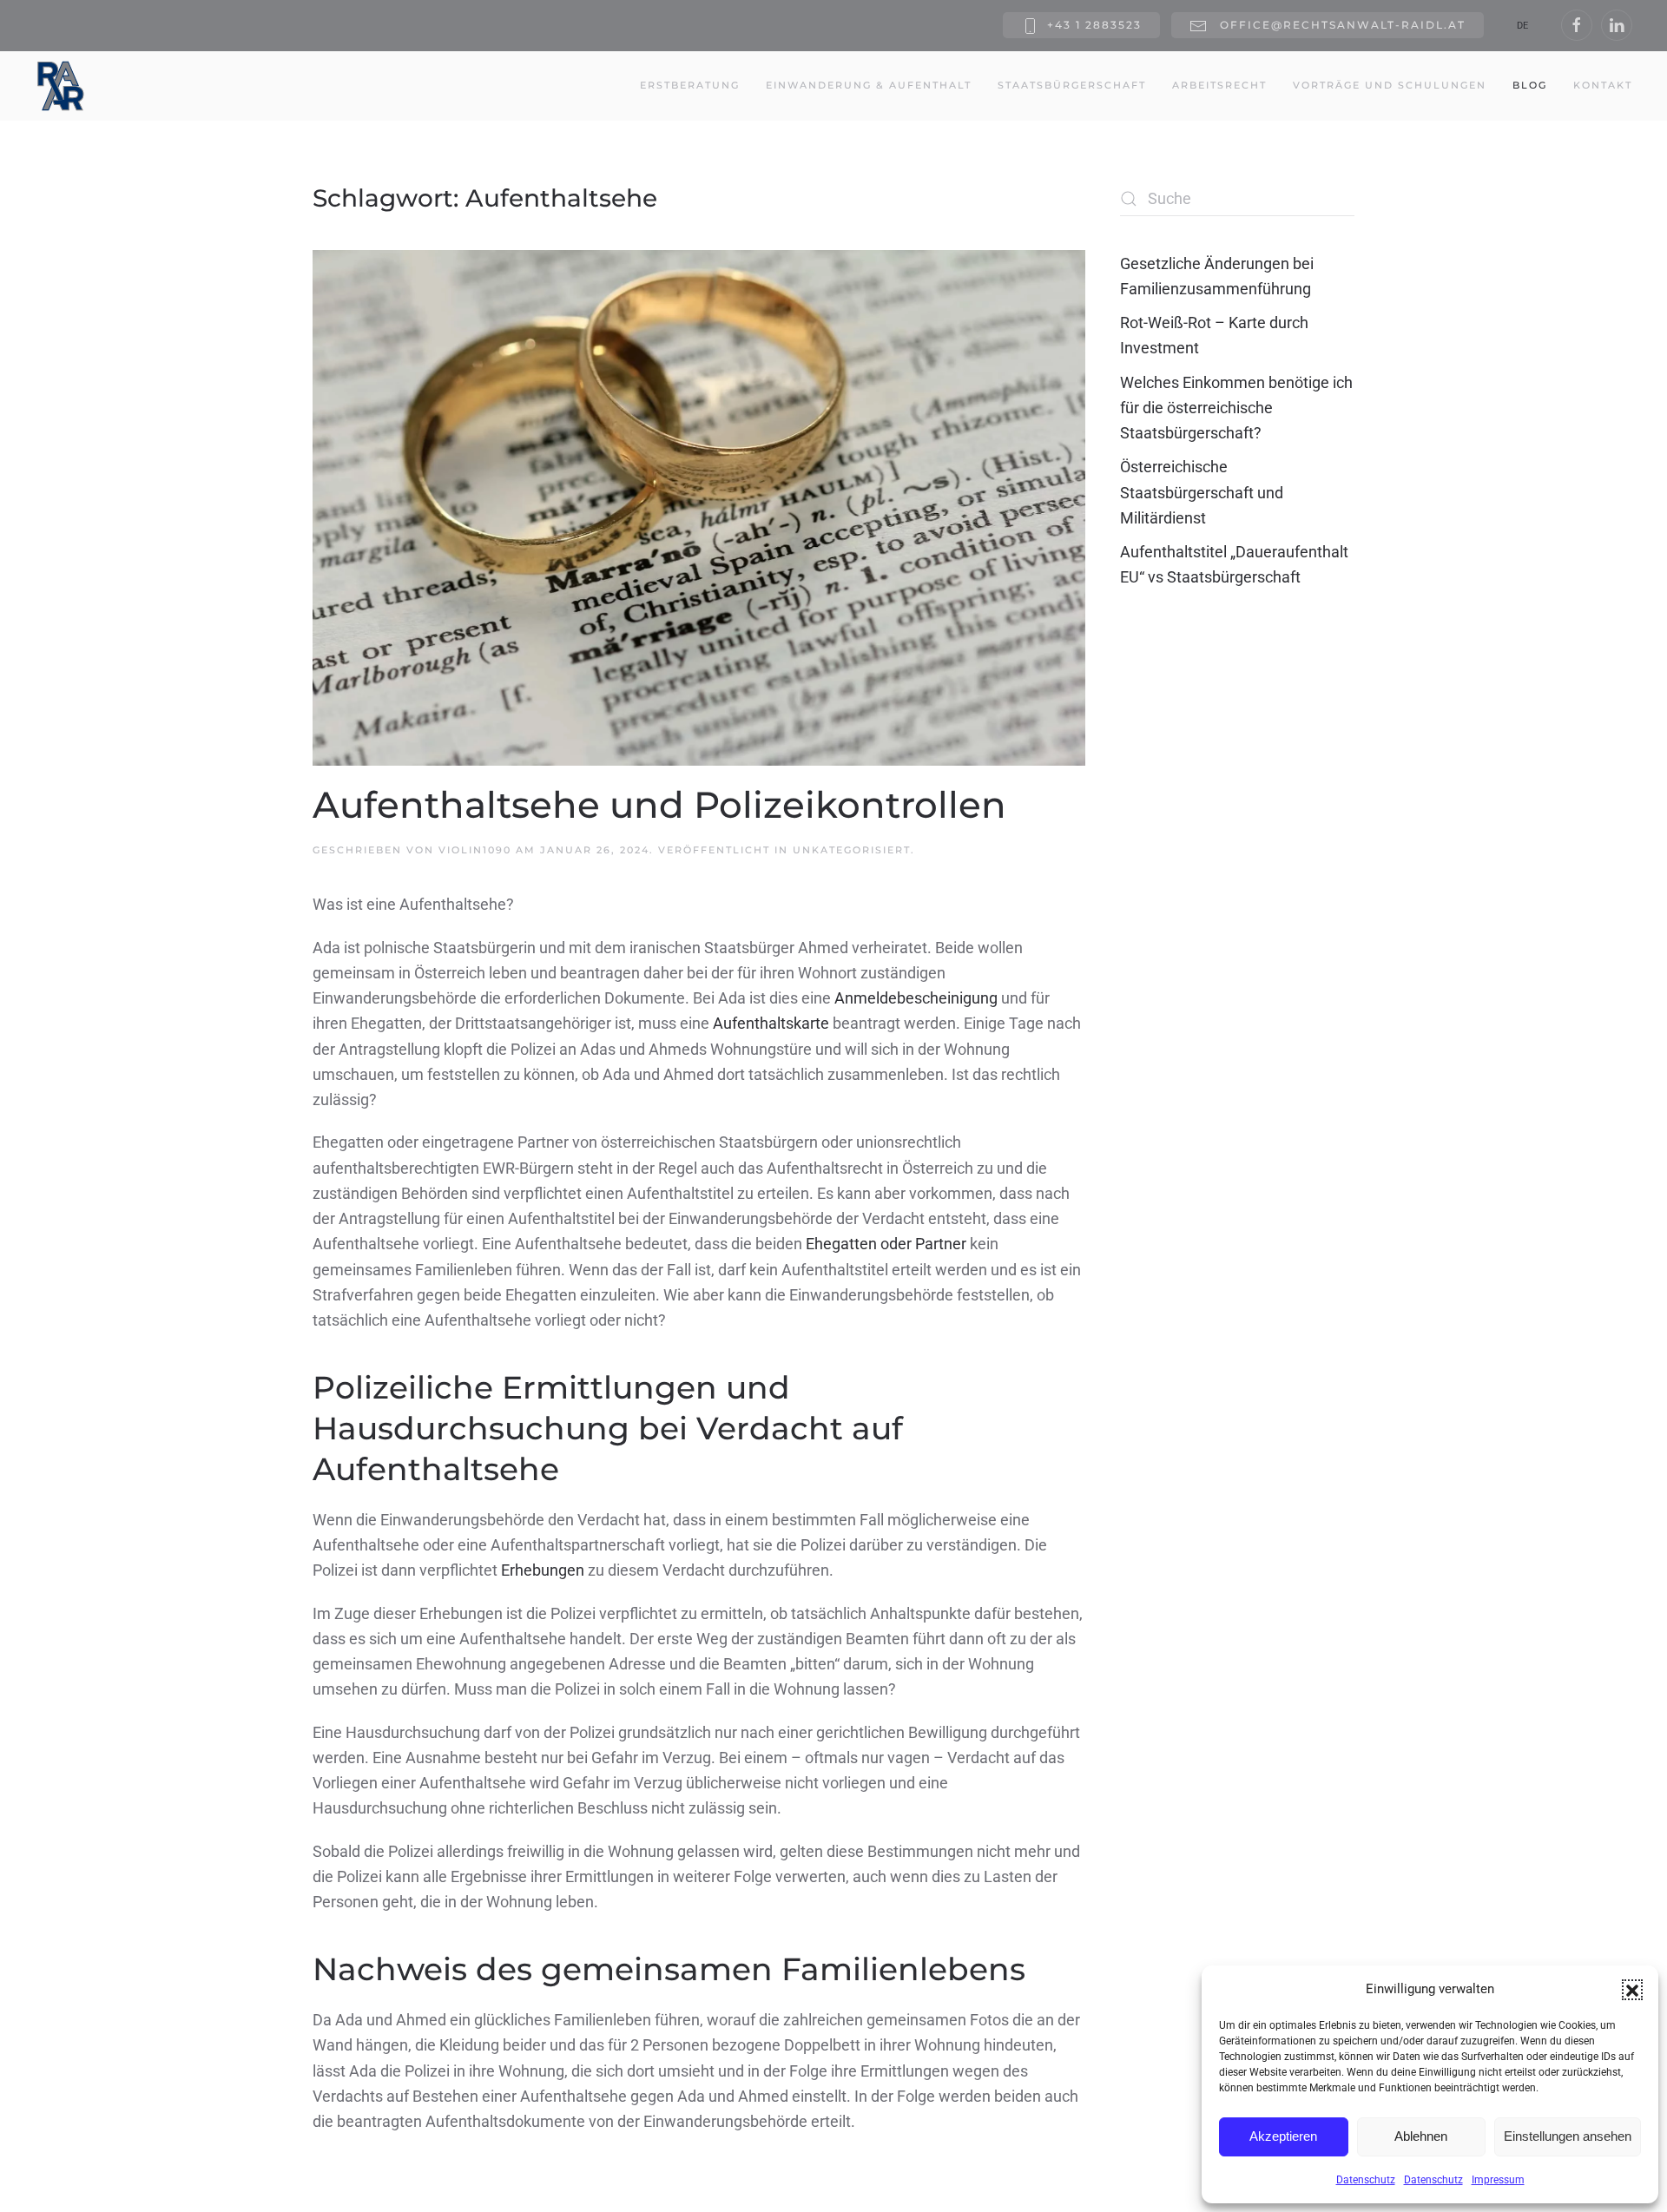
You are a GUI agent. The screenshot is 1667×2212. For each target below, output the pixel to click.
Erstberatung (690, 85)
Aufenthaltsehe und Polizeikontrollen (659, 805)
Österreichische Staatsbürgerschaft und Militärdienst (1202, 492)
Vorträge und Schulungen (1390, 85)
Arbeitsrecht (1219, 85)
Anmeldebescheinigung (916, 998)
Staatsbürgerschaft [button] (1072, 85)
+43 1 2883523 (1094, 25)
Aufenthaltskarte (771, 1023)
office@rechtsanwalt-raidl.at (1341, 25)
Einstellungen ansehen (1568, 2136)
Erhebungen (543, 1570)
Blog (1530, 85)
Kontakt (1603, 85)
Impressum (1498, 2180)
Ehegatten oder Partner (886, 1244)
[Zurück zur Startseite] (61, 86)
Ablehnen (1421, 2136)
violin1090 (475, 850)
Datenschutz (1366, 2180)
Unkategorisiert (852, 850)
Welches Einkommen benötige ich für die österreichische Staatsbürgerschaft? (1236, 408)
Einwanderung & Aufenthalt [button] (869, 85)
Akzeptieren (1283, 2136)
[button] (1632, 1990)
